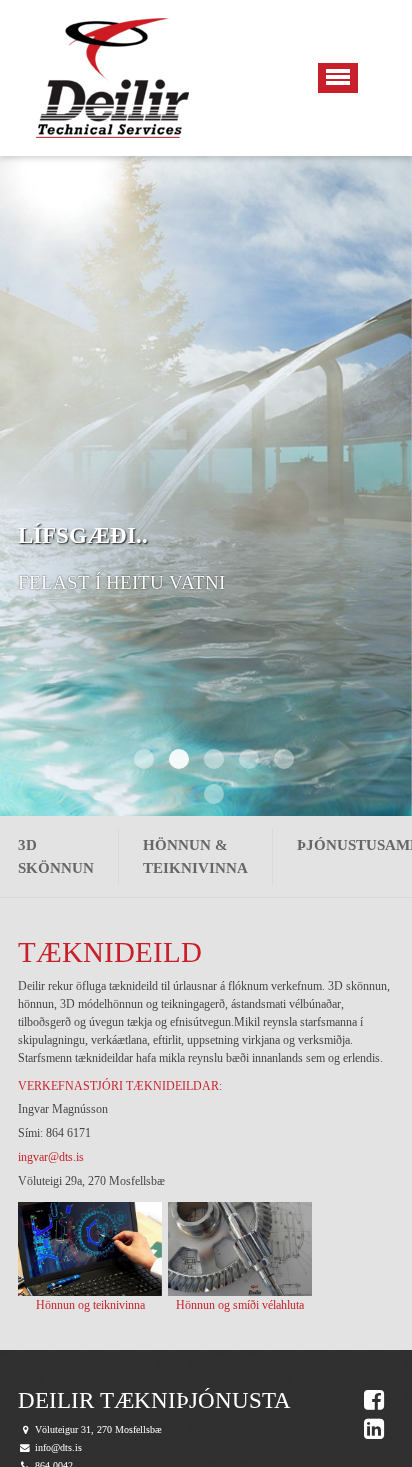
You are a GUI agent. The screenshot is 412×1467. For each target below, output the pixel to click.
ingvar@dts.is (52, 1157)
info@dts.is (58, 1447)
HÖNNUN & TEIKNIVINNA (195, 856)
